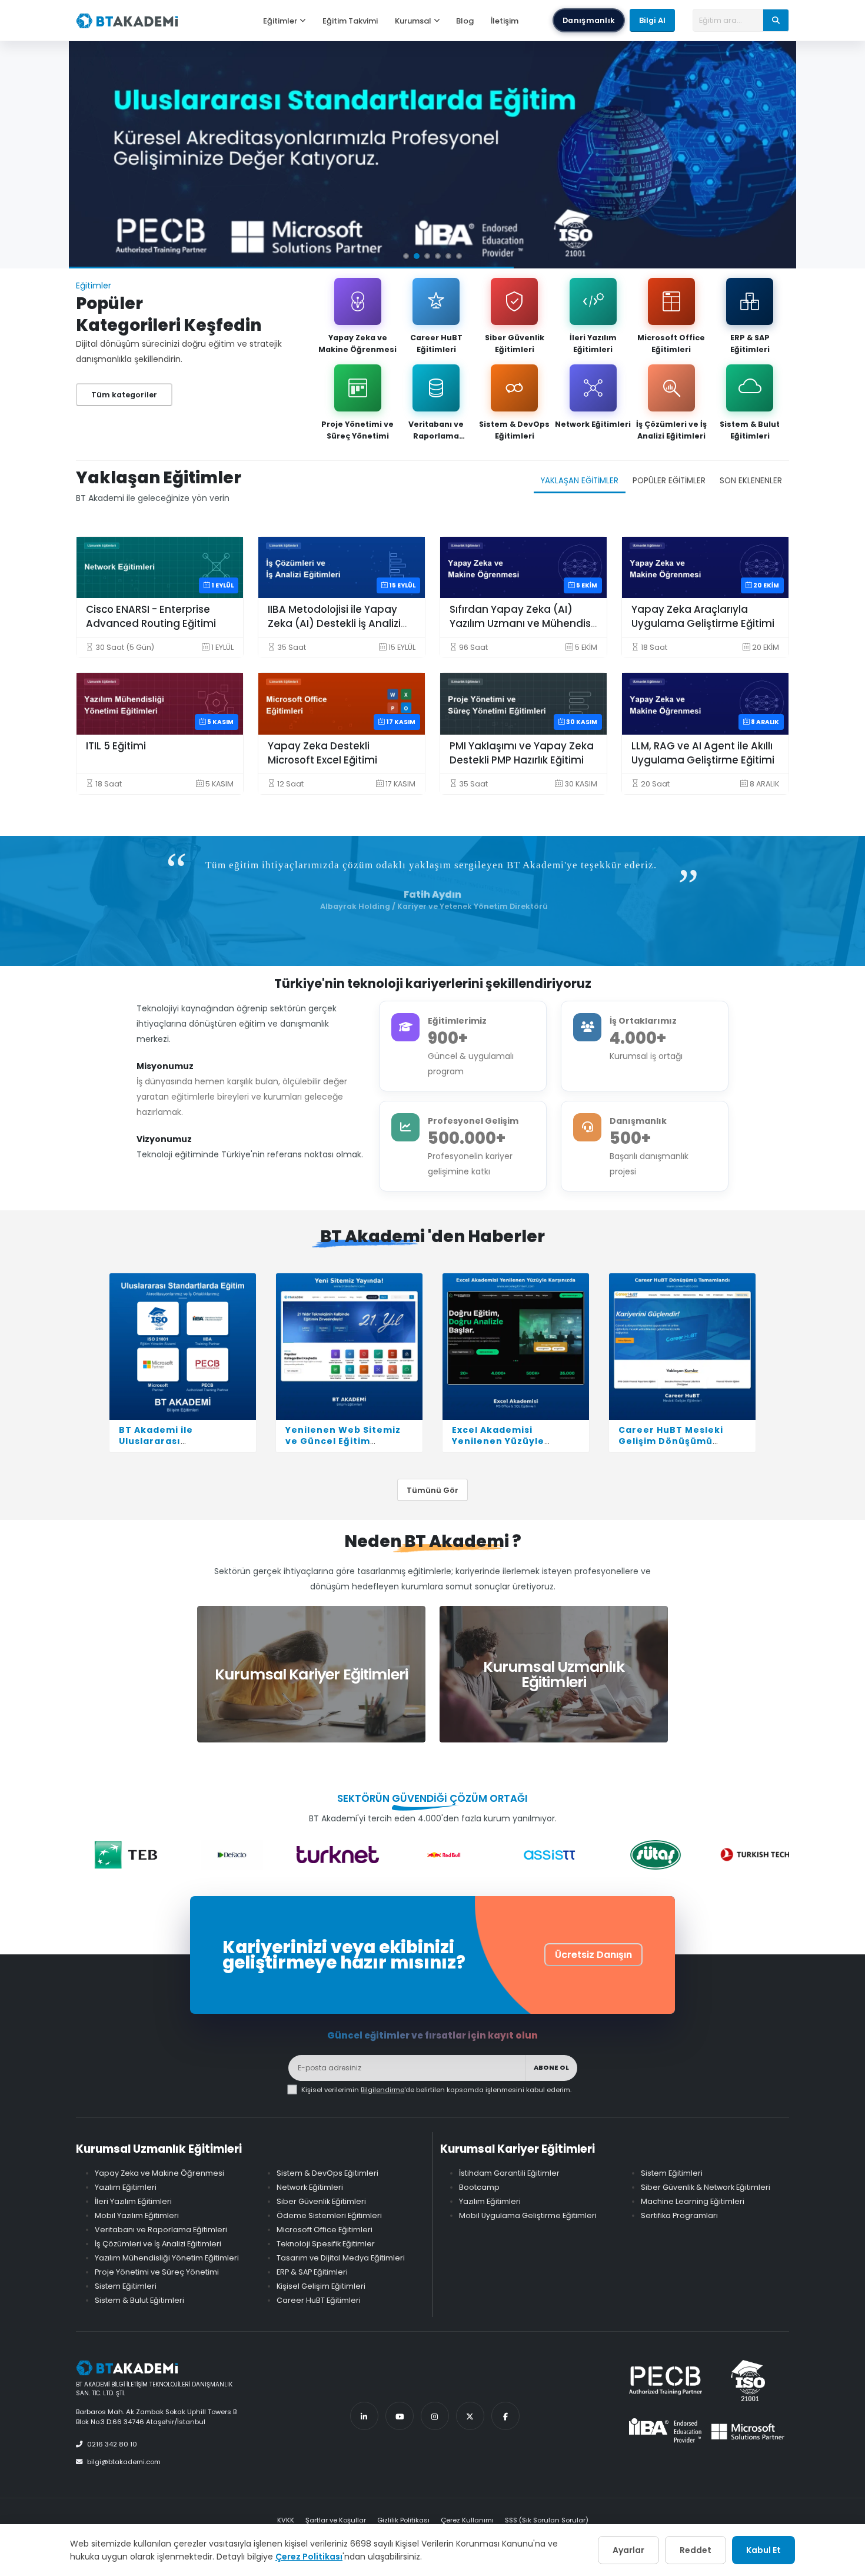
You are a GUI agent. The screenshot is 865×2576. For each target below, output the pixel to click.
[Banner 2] (417, 256)
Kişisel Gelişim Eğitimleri (321, 2286)
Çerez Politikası (309, 2557)
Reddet (696, 2550)
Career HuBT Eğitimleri (436, 343)
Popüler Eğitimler (669, 481)
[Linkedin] (364, 2416)
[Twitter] (470, 2416)
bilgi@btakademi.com (124, 2462)
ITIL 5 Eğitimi (116, 746)
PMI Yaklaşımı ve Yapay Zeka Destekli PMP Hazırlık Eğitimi (522, 753)
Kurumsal (413, 21)
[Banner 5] (448, 256)
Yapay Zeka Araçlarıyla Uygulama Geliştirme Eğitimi (703, 616)
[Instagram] (435, 2416)
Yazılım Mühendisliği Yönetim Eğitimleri (167, 2258)
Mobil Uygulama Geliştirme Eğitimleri (528, 2215)
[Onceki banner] (91, 155)
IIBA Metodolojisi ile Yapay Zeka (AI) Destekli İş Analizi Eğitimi (334, 623)
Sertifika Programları (679, 2215)
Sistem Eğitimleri (126, 2286)
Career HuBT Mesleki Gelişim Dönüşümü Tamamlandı (671, 1441)
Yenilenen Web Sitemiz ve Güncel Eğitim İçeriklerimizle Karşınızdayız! (343, 1447)
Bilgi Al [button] (652, 20)
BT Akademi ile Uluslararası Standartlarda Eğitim (172, 1441)
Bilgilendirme (382, 2090)
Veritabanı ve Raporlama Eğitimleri (436, 430)
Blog (465, 21)
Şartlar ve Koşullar (336, 2520)
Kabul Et (763, 2550)
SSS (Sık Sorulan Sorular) (547, 2520)
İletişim (505, 21)
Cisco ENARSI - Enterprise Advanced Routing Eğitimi (151, 616)
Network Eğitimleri (593, 424)
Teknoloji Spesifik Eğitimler (326, 2244)
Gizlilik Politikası (403, 2520)
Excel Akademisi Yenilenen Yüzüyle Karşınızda (498, 1441)
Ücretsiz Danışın (593, 1955)
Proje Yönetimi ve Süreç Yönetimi (357, 430)
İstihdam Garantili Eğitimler (509, 2173)
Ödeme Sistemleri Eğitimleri (329, 2215)
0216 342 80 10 (112, 2444)
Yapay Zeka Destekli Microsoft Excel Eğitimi (322, 753)
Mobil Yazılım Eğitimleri (137, 2215)
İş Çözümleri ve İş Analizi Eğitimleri (671, 430)
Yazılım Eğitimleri (126, 2187)
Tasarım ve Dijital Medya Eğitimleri (341, 2258)
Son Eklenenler (751, 481)
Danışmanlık (589, 20)
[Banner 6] (459, 256)
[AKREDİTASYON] (432, 155)
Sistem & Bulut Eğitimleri (750, 430)
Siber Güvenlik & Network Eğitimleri (706, 2187)
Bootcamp (479, 2187)
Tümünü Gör (432, 1490)
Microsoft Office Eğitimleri (671, 343)
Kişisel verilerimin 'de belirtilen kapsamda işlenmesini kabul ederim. (436, 2090)
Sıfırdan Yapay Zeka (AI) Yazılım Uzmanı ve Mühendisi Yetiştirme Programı (521, 623)
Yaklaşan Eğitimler (580, 481)
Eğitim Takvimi (350, 21)
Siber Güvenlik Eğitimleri (515, 343)
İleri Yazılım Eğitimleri (593, 343)
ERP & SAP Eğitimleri (750, 343)
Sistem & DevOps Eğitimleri (514, 430)
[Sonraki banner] (774, 155)
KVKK (286, 2520)
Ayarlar (628, 2550)
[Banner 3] (427, 256)
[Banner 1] (406, 256)
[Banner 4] (438, 256)
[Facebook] (505, 2416)
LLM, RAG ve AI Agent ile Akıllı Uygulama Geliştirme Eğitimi (703, 753)
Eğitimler (280, 21)
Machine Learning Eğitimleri (693, 2201)
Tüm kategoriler (124, 395)
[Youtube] (400, 2416)
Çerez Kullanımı (467, 2520)
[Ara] (776, 20)
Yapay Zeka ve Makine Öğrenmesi (357, 343)
